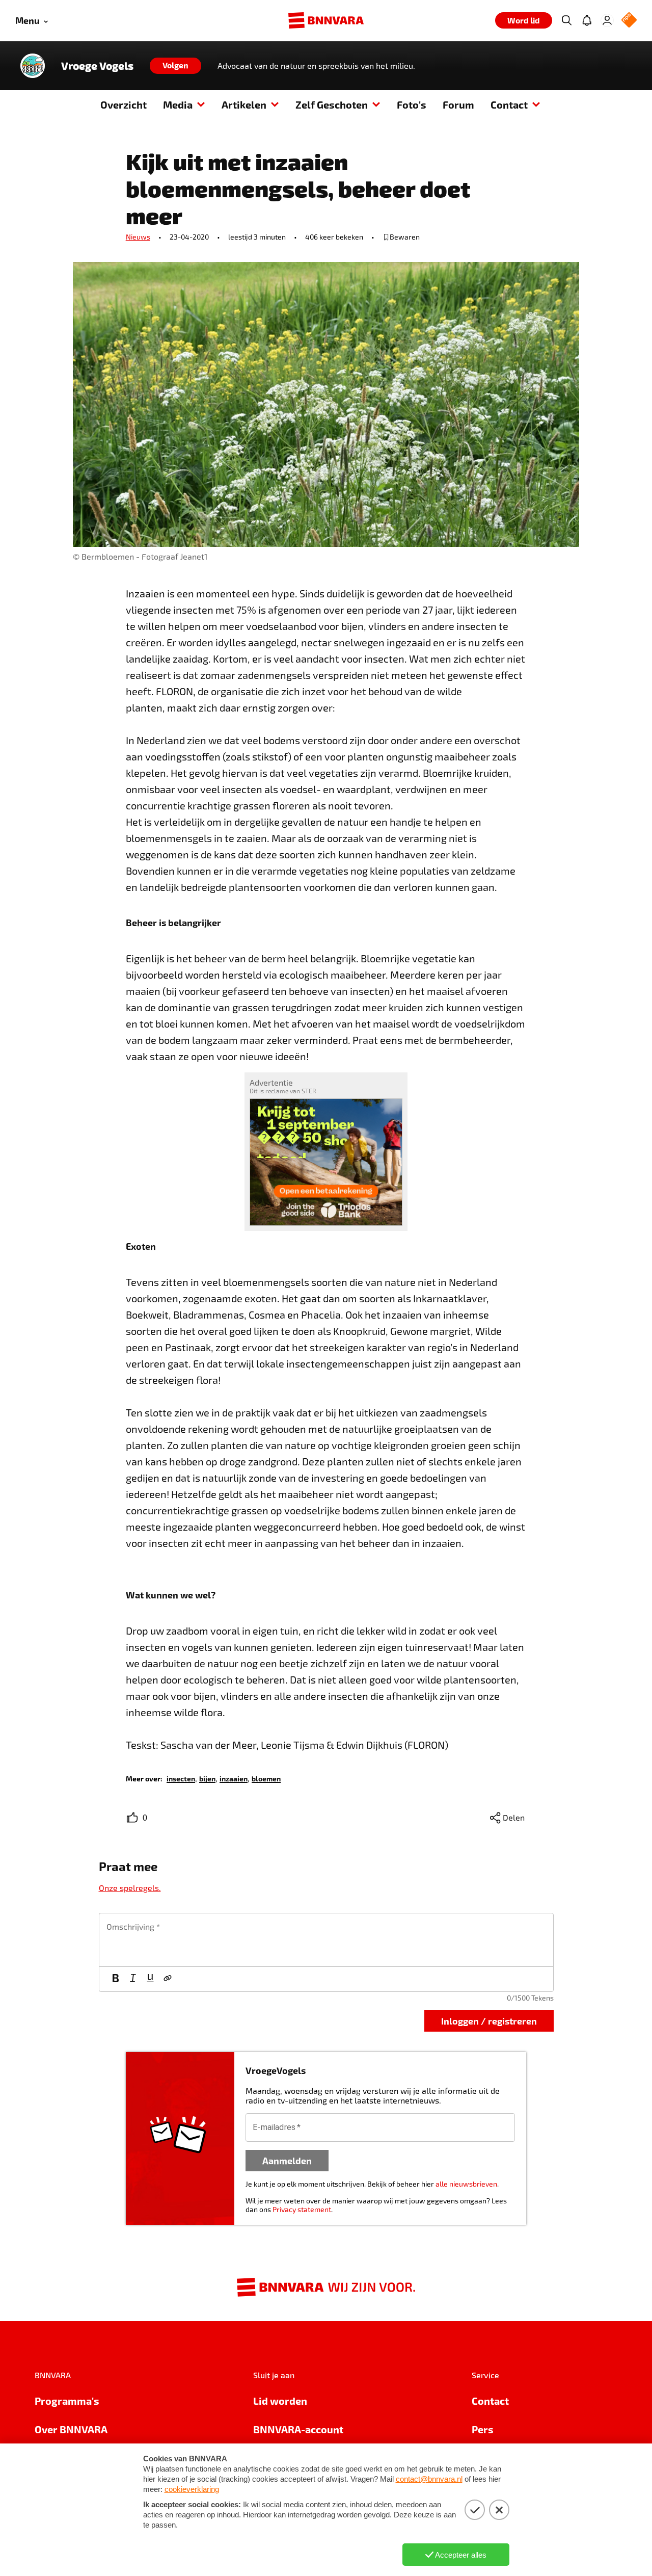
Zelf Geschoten (332, 104)
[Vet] (116, 1979)
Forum (458, 104)
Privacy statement (302, 2209)
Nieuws (138, 237)
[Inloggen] (607, 20)
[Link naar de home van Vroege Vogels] (33, 66)
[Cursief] (133, 1979)
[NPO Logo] (629, 21)
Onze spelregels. (130, 1888)
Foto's (412, 104)
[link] (181, 1778)
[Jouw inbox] (587, 20)
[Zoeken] (566, 20)
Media (178, 104)
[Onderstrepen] (150, 1979)
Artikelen (244, 104)
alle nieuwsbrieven (466, 2184)
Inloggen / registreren (489, 2021)
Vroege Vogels (97, 66)
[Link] (168, 1979)
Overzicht (124, 104)
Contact (509, 104)
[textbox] (326, 1940)
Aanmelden (287, 2160)
